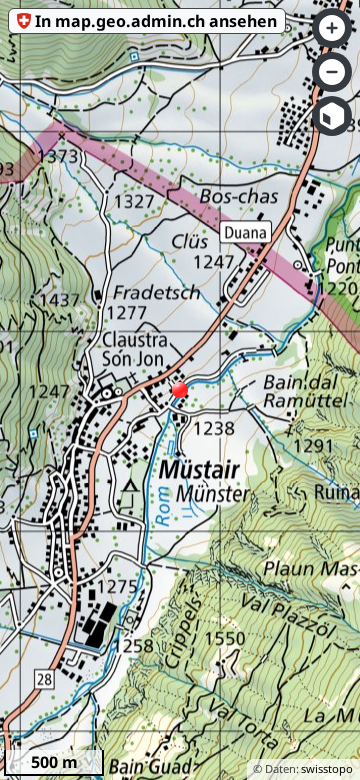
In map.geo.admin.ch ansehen (156, 21)
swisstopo (327, 768)
